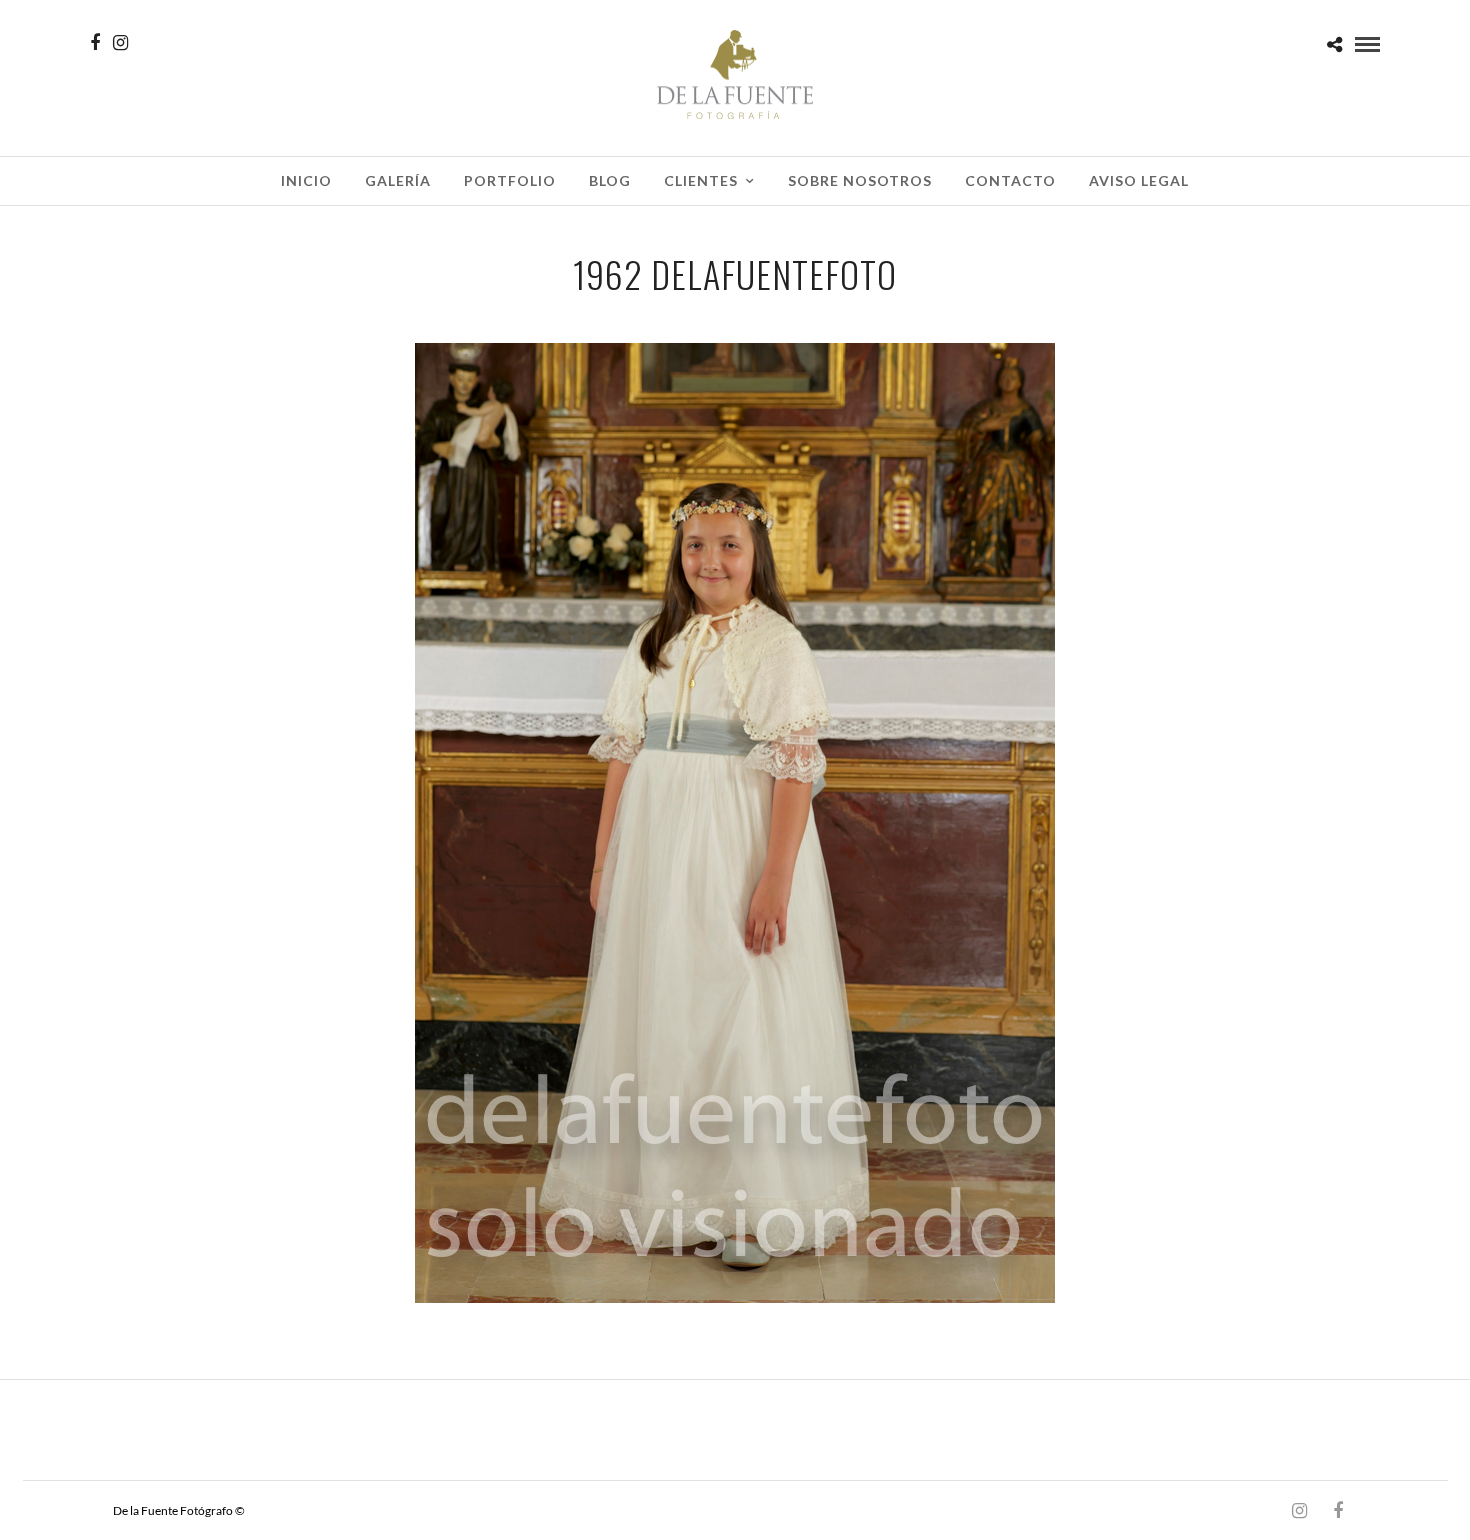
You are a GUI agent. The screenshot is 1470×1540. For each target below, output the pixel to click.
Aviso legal (1139, 180)
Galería (398, 180)
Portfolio (510, 180)
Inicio (306, 180)
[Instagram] (120, 43)
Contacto (1010, 180)
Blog (610, 180)
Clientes (701, 180)
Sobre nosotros (860, 180)
